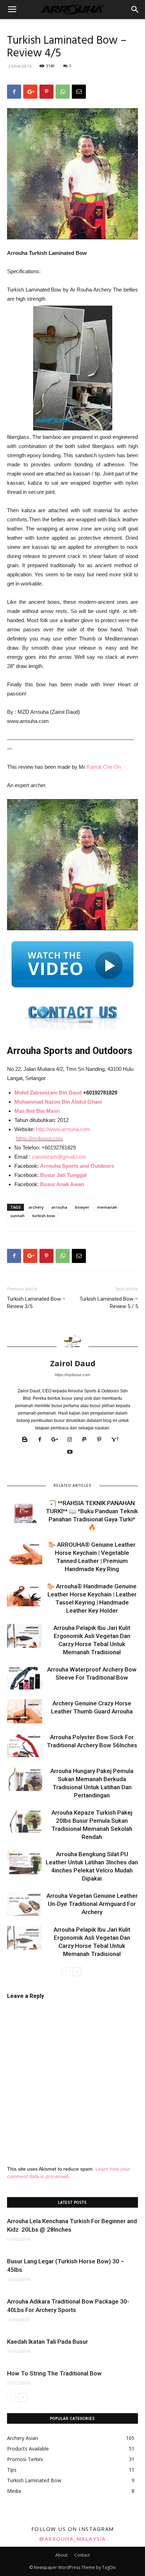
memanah (107, 1207)
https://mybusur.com (39, 1138)
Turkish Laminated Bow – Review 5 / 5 (109, 1303)
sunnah (17, 1216)
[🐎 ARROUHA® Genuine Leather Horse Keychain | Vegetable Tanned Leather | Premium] (25, 1553)
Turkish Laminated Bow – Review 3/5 (36, 1303)
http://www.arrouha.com (63, 1129)
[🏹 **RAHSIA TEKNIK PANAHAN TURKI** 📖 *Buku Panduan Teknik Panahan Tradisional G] (25, 1511)
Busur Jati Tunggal (63, 1175)
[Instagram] (72, 1440)
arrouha (59, 1207)
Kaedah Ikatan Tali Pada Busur (48, 2342)
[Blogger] (28, 1440)
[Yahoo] (117, 1440)
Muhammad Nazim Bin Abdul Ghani (58, 1102)
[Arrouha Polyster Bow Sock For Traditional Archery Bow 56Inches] (25, 1745)
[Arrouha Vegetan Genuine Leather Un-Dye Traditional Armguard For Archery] (25, 1904)
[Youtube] (73, 1452)
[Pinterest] (102, 1440)
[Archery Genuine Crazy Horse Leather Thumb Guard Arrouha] (25, 1712)
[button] (135, 10)
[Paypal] (87, 1440)
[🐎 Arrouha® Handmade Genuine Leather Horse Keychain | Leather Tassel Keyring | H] (25, 1594)
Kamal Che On (104, 767)
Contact (82, 2555)
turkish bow (44, 1216)
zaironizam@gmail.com (59, 1157)
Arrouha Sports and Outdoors (77, 1166)
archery (36, 1207)
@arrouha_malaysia (72, 2539)
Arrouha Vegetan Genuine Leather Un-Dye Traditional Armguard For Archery (92, 1904)
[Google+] (57, 1440)
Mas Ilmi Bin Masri (37, 1111)
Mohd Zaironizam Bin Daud (48, 1093)
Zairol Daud (73, 1363)
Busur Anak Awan (62, 1184)
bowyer (82, 1207)
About (61, 2555)
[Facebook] (42, 1440)
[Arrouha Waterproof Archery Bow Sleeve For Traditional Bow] (25, 1678)
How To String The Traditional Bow (54, 2373)
